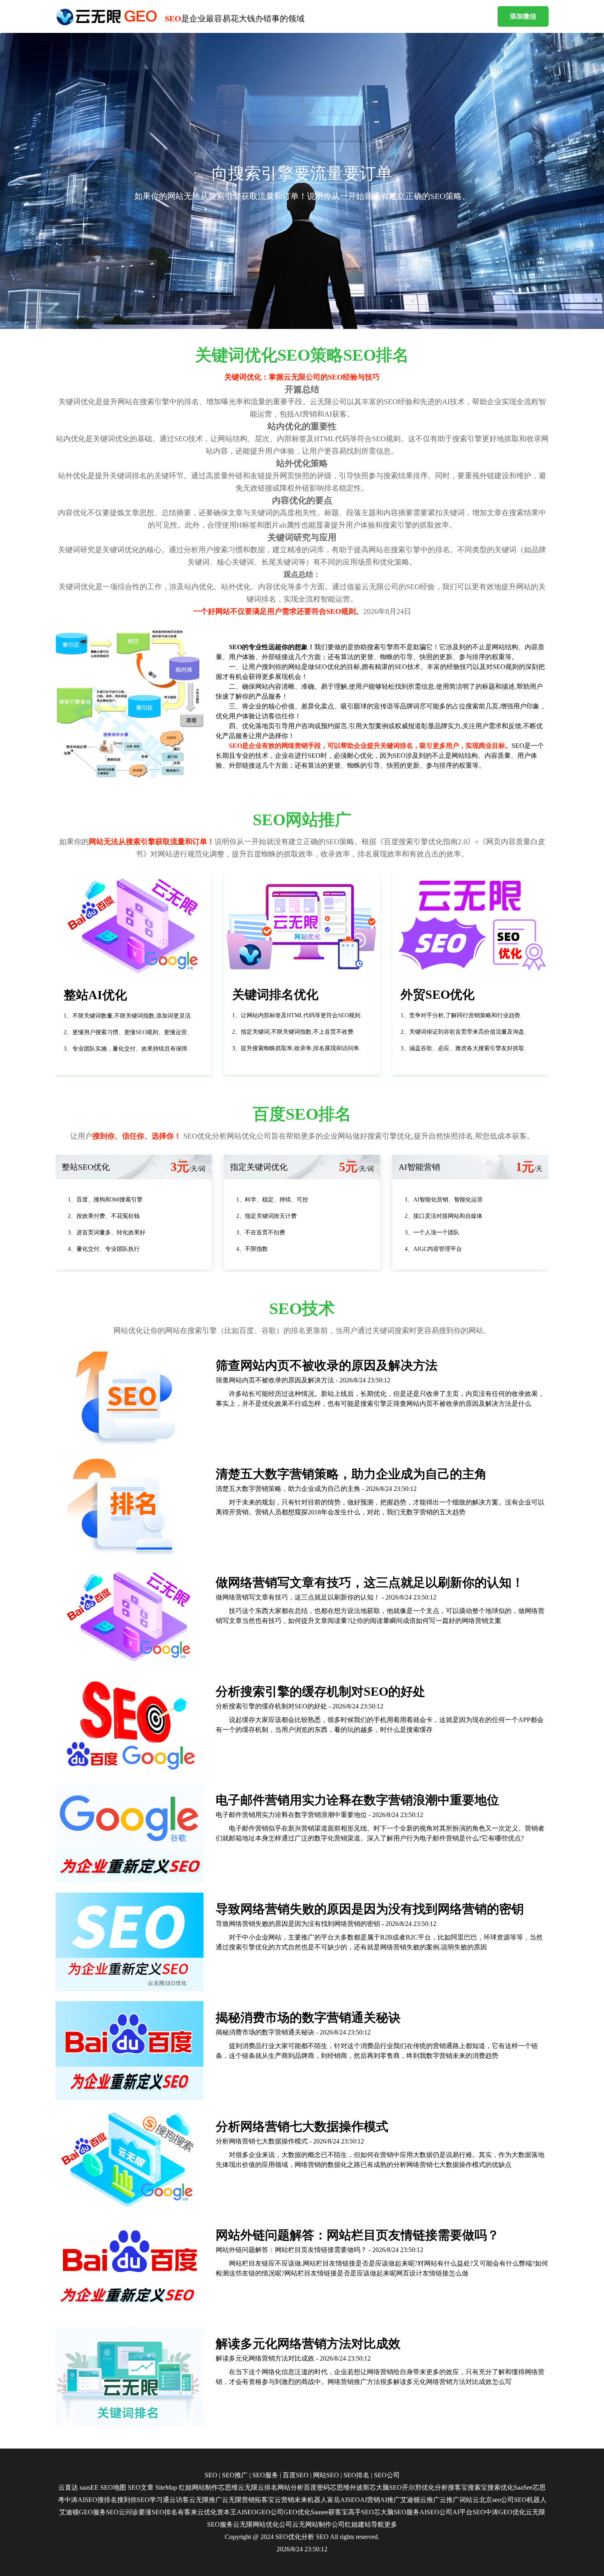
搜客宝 (458, 2487)
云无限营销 (238, 2500)
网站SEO (326, 2475)
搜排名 (107, 2500)
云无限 (248, 2487)
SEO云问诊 (122, 2512)
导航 (378, 2524)
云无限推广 (205, 2500)
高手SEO (361, 2512)
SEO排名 (356, 2475)
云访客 (179, 2500)
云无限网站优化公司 (263, 2524)
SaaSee (523, 2487)
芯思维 (228, 2487)
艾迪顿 (410, 2500)
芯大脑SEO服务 (397, 2512)
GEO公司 (270, 2512)
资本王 (227, 2512)
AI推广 (390, 2500)
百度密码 (317, 2487)
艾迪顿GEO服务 (83, 2512)
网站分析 (290, 2487)
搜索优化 (500, 2487)
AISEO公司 (436, 2512)
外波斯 (360, 2487)
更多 (391, 2524)
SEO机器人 (530, 2500)
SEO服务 (265, 2475)
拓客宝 (265, 2500)
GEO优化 (297, 2512)
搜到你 (127, 2500)
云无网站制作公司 (318, 2524)
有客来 (187, 2512)
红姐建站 (358, 2524)
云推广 (430, 2500)
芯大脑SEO (386, 2487)
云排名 (267, 2487)
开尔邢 (412, 2487)
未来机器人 (311, 2500)
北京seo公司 (497, 2500)
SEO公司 (387, 2475)
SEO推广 (235, 2475)
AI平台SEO (469, 2512)
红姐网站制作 (198, 2487)
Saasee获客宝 (329, 2512)
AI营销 (370, 2500)
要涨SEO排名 (158, 2512)
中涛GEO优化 (505, 2512)
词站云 (469, 2500)
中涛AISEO (81, 2500)
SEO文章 (141, 2487)
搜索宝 (477, 2487)
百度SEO (296, 2475)
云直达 (68, 2487)
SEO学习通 (153, 2500)
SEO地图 (113, 2487)
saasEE (89, 2487)
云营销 (284, 2500)
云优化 (207, 2512)
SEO (211, 2475)
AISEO (247, 2512)
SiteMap (166, 2487)
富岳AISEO (343, 2500)
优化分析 (435, 2487)
